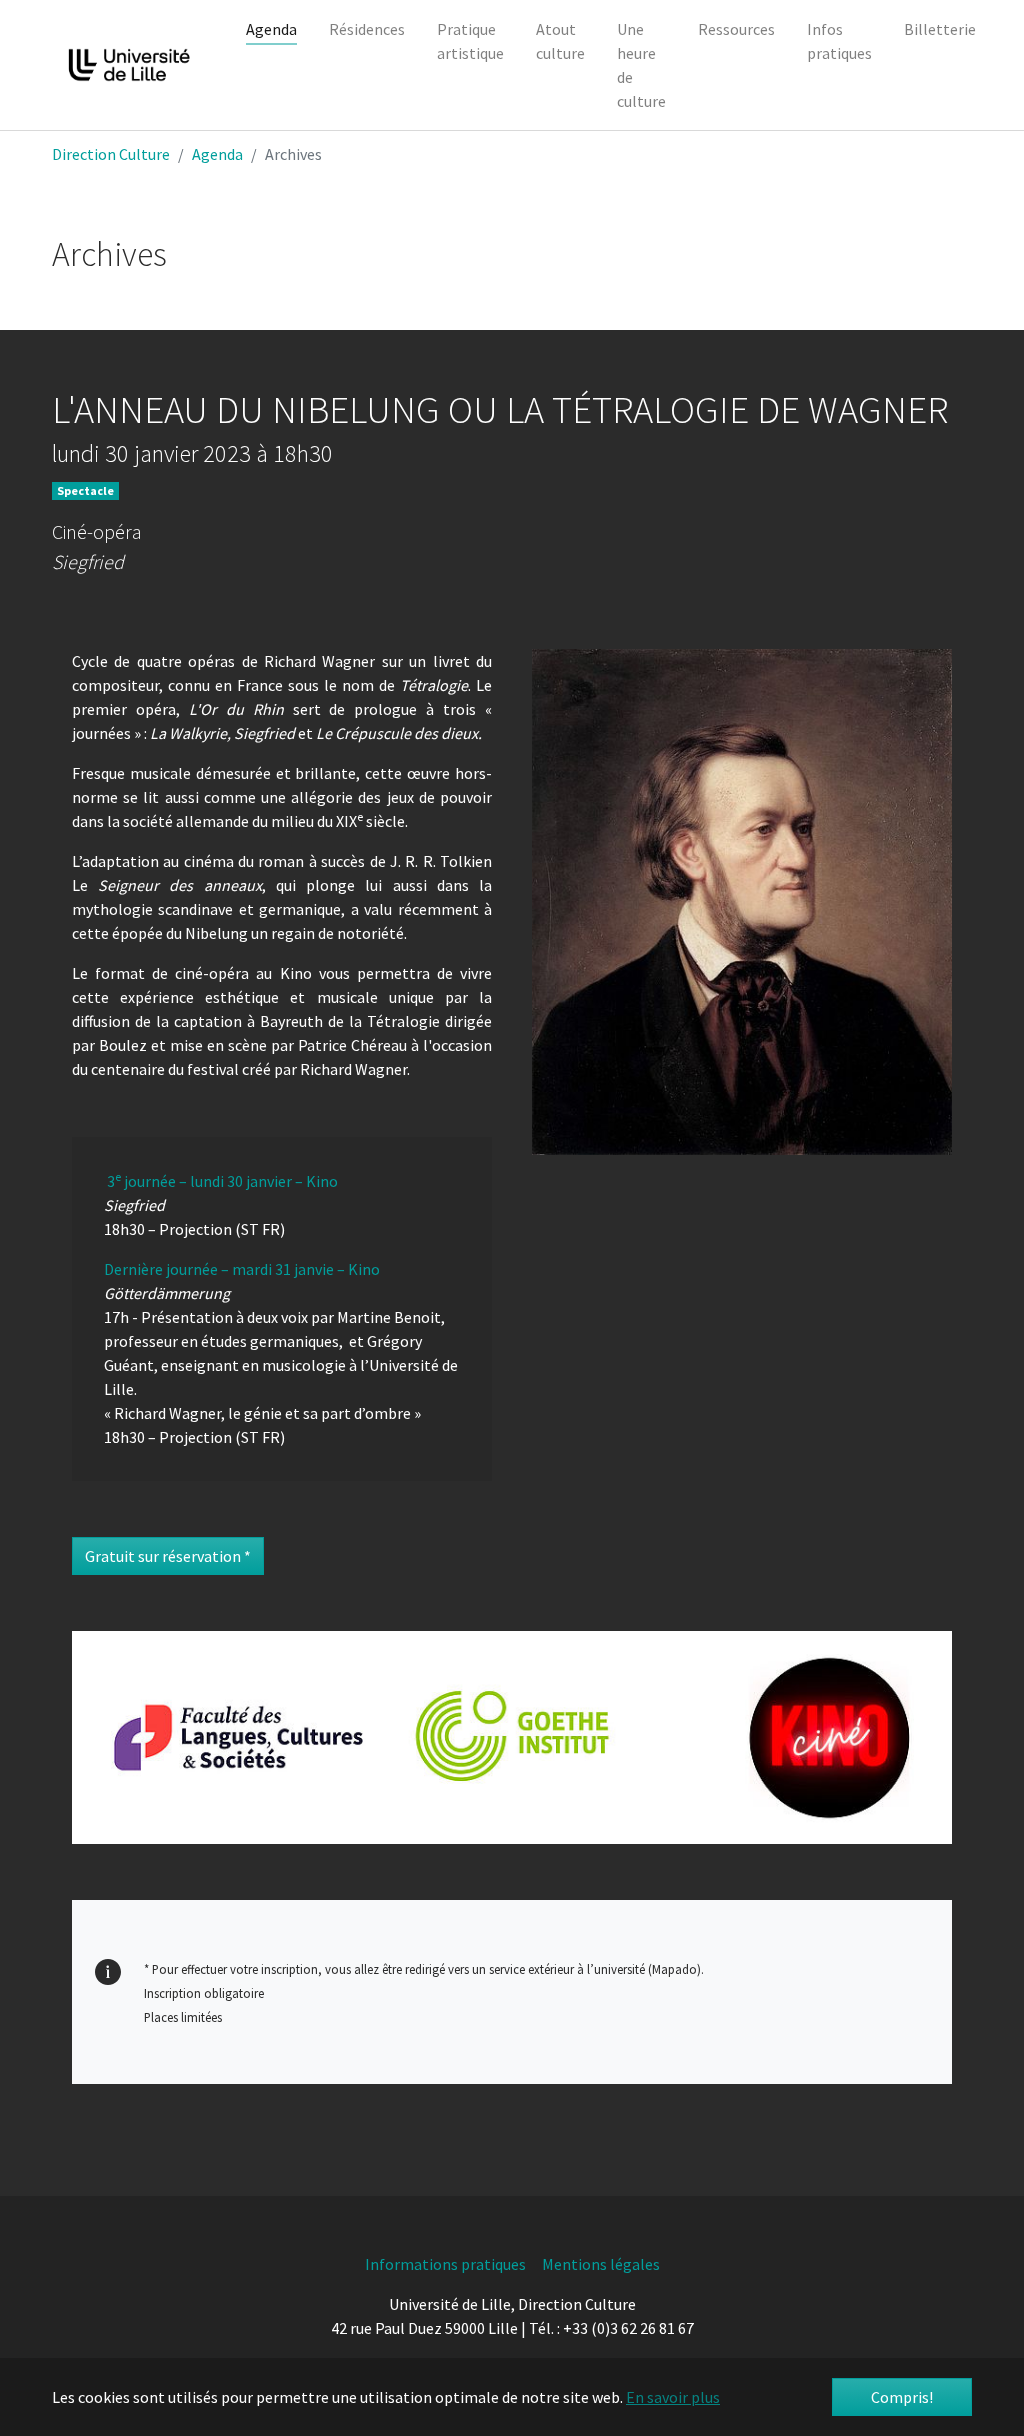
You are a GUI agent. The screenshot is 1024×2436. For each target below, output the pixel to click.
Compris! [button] (902, 2397)
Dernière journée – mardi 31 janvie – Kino (242, 1269)
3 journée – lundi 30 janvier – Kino (222, 1181)
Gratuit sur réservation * (168, 1556)
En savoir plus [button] (673, 2397)
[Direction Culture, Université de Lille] (129, 65)
